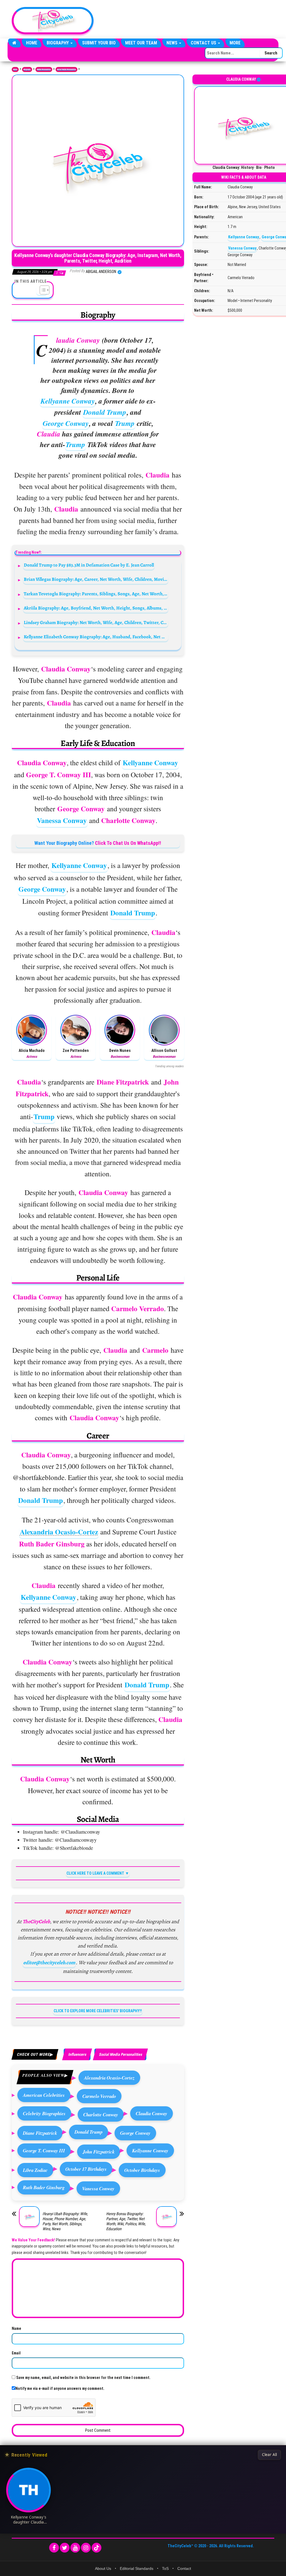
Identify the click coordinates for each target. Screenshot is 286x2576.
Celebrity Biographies (44, 2113)
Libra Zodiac (35, 2170)
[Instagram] (86, 2548)
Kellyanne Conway (68, 401)
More (235, 43)
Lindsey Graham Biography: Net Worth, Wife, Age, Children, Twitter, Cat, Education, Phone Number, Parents (96, 623)
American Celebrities (44, 2095)
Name (16, 2328)
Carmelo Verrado (99, 2096)
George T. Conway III (44, 2151)
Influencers (77, 2054)
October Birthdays (142, 2170)
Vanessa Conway (62, 820)
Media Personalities (44, 69)
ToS (165, 2568)
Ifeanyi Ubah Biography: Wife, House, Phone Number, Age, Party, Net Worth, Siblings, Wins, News (65, 2221)
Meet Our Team (141, 43)
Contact (184, 2568)
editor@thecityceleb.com (49, 1963)
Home (32, 43)
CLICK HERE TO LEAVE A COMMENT (95, 1873)
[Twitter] (65, 2548)
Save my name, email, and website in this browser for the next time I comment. (83, 2378)
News (172, 43)
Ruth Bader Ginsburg (44, 2187)
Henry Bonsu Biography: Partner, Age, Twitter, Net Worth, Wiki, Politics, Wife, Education (126, 2221)
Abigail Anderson (101, 272)
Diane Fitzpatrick (40, 2133)
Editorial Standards (137, 2568)
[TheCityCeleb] (14, 43)
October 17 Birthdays (86, 2169)
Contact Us (204, 43)
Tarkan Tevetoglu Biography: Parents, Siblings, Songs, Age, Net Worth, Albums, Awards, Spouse (96, 594)
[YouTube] (75, 2548)
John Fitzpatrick (99, 2152)
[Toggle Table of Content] (42, 290)
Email (16, 2353)
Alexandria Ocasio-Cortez (59, 1532)
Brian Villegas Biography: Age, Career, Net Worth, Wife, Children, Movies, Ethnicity (96, 579)
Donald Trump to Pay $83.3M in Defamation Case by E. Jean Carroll (89, 565)
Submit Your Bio (99, 43)
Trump (125, 423)
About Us (103, 2568)
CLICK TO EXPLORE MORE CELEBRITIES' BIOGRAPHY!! (98, 2011)
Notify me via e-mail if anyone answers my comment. (60, 2388)
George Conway (66, 423)
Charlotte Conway (101, 2115)
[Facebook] (54, 2548)
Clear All (269, 2455)
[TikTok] (96, 2548)
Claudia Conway (152, 2113)
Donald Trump (105, 412)
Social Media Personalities (66, 69)
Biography (58, 43)
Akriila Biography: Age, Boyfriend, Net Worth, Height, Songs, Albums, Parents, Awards (96, 608)
